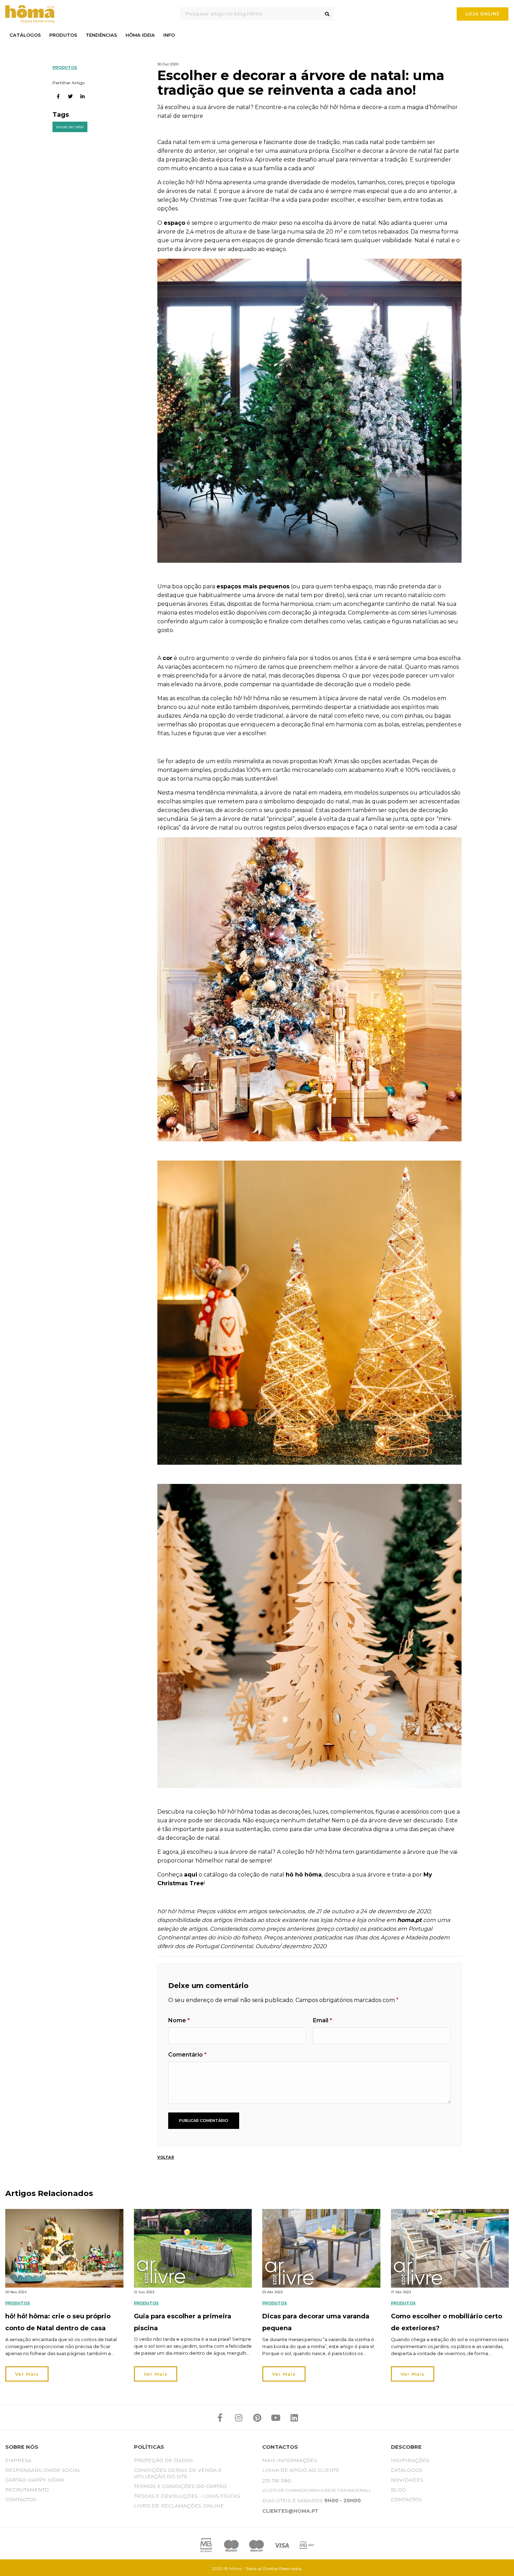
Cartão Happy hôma (35, 2480)
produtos (63, 35)
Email (323, 2020)
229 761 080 (277, 2481)
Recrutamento (27, 2490)
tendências (101, 35)
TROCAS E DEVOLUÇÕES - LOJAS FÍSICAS (187, 2496)
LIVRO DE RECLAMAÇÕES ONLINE (179, 2506)
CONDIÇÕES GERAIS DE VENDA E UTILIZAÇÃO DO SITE (178, 2473)
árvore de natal (70, 127)
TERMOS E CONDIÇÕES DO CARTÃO (180, 2486)
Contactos (21, 2499)
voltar (166, 2157)
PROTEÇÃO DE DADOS (163, 2460)
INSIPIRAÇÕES (410, 2460)
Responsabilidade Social (43, 2470)
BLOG (398, 2490)
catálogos (25, 35)
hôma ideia (140, 35)
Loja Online (483, 14)
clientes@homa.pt (290, 2511)
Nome (179, 2020)
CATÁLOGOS (407, 2470)
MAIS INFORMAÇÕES (290, 2460)
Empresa (18, 2460)
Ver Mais (27, 2374)
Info (169, 35)
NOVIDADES (407, 2480)
